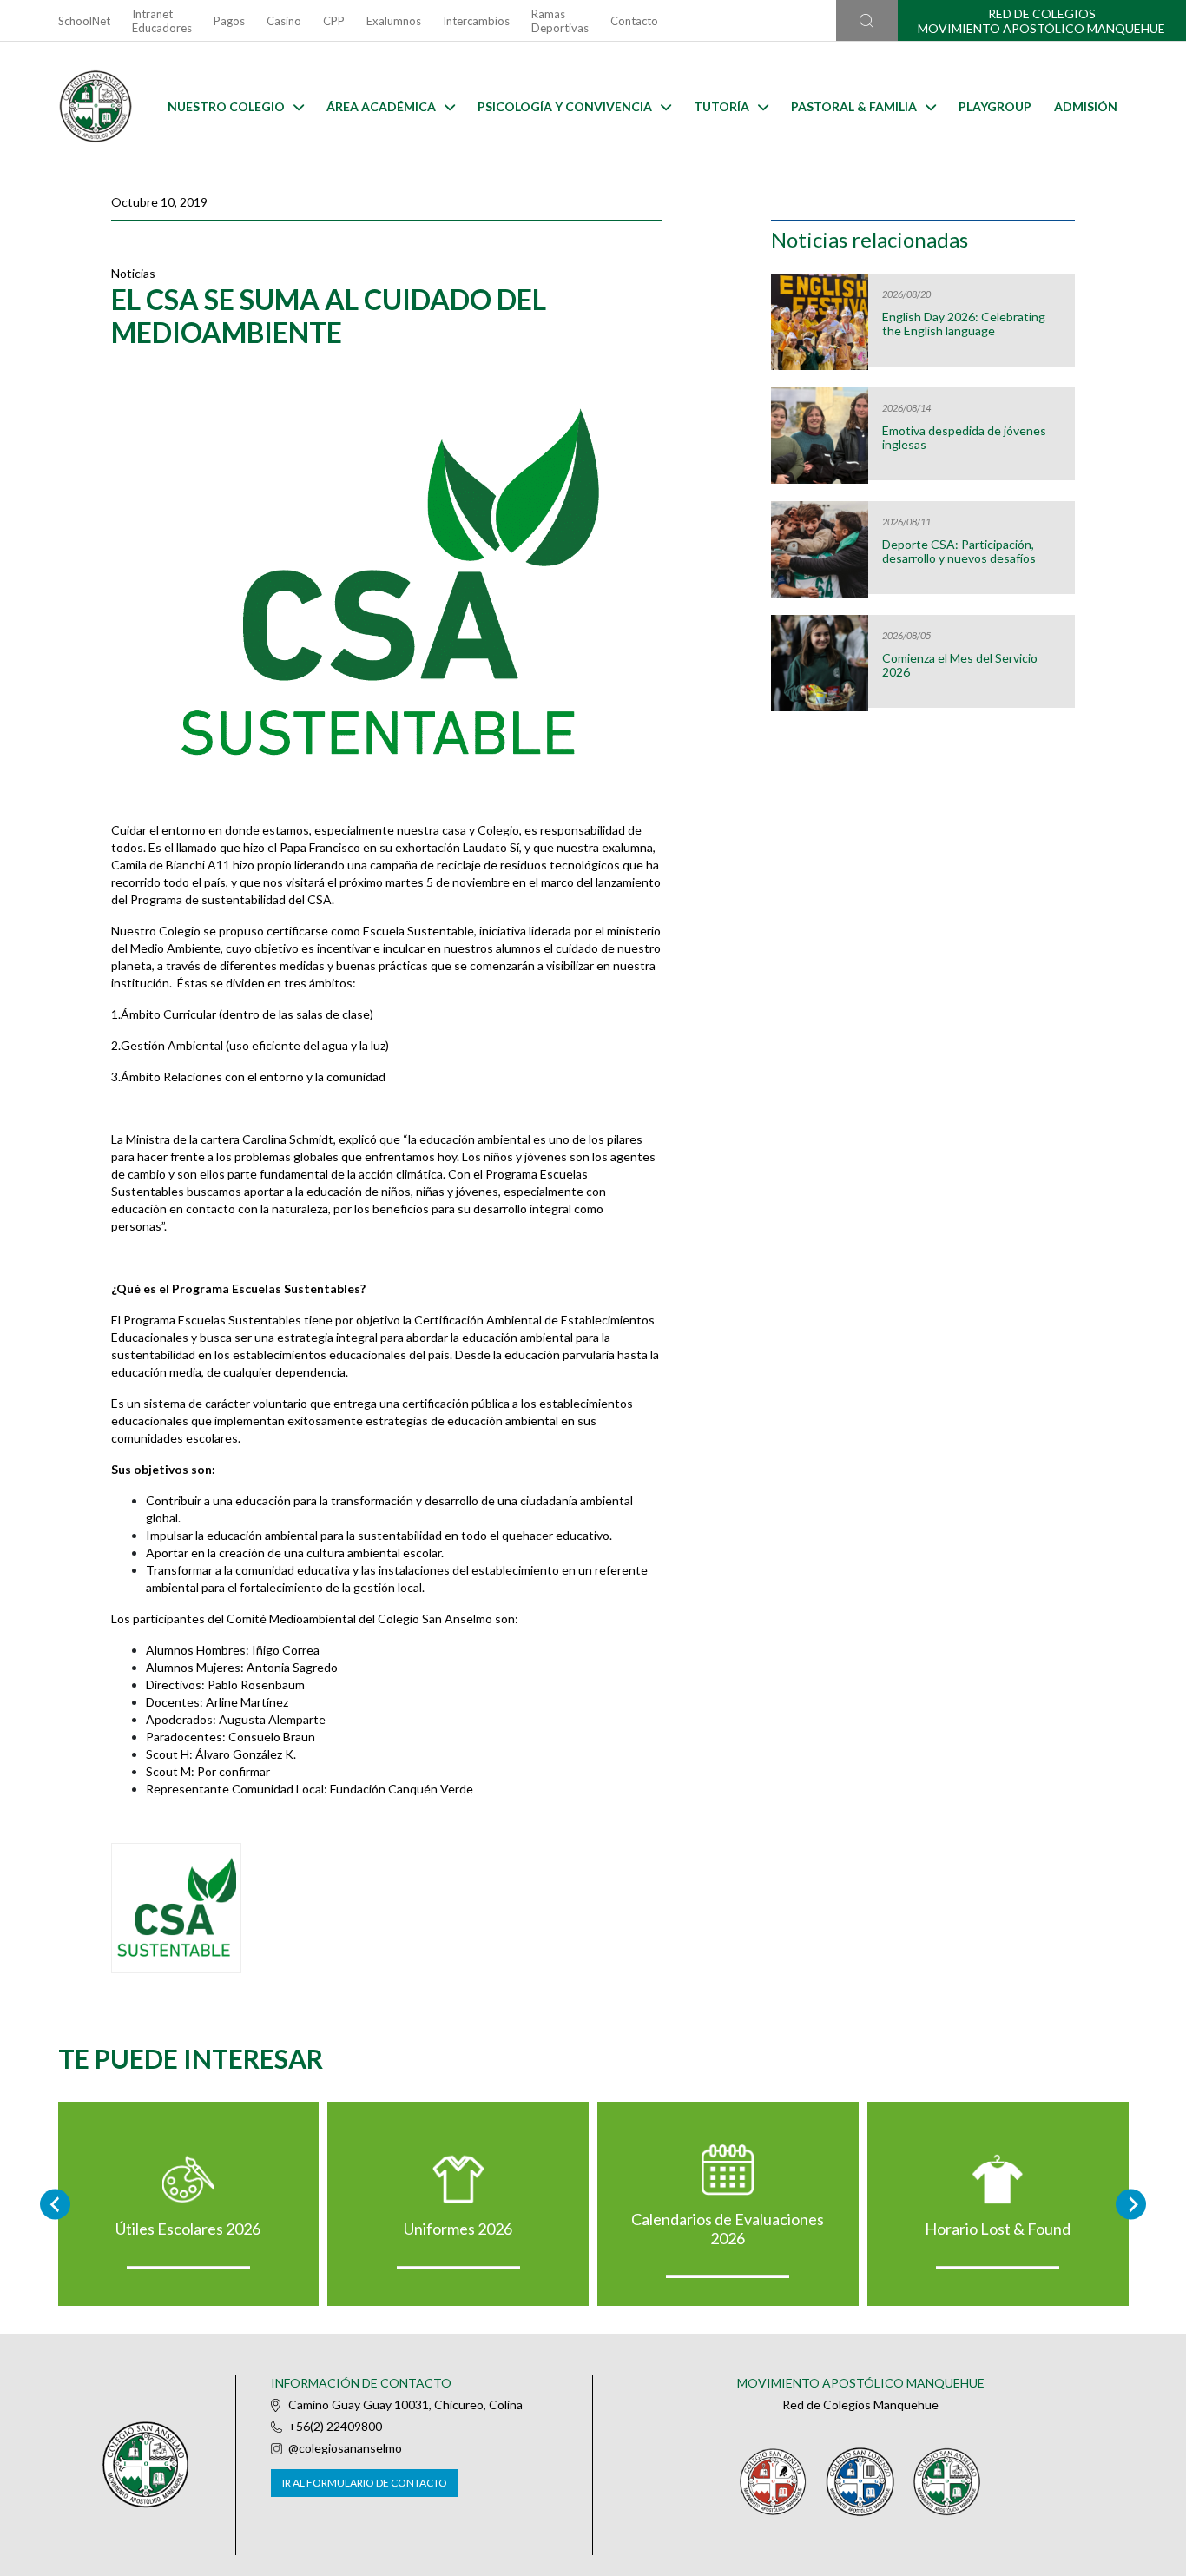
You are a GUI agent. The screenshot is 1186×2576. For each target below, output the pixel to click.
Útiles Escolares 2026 (188, 2229)
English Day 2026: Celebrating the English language (964, 324)
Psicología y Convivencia (565, 106)
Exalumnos (394, 21)
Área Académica (381, 106)
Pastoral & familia (854, 106)
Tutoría (721, 106)
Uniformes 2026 (458, 2229)
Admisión (1086, 106)
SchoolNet (84, 21)
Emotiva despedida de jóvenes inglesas (964, 438)
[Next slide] (1131, 2204)
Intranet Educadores (162, 21)
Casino (284, 21)
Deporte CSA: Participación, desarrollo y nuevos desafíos (959, 552)
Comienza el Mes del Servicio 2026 (960, 665)
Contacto (634, 21)
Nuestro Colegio (226, 106)
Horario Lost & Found (998, 2229)
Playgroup (995, 106)
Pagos (229, 21)
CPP (334, 21)
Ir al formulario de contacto (365, 2483)
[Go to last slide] (55, 2204)
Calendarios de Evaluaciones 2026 (728, 2229)
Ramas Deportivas (560, 21)
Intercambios (476, 21)
